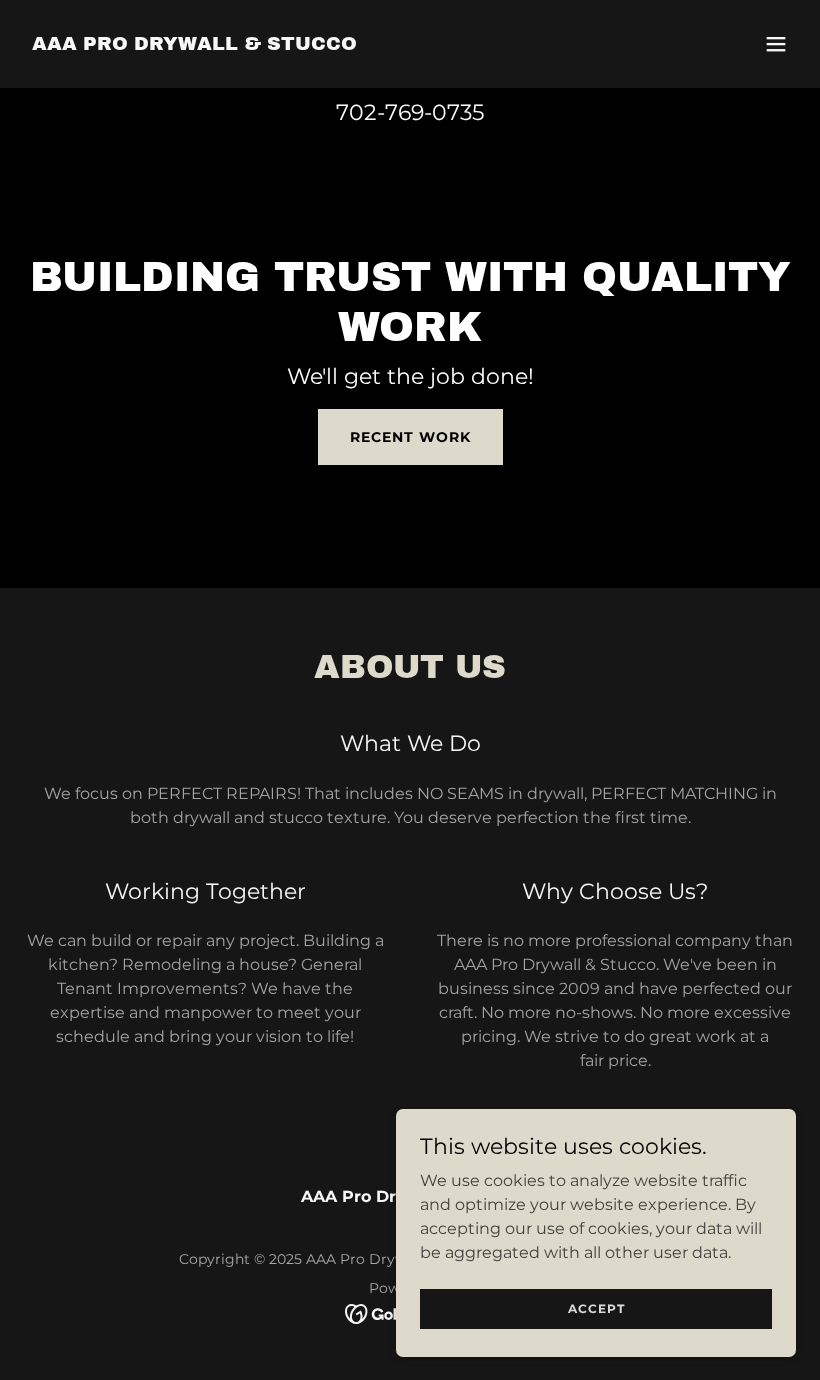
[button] (776, 44)
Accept (596, 1308)
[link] (194, 44)
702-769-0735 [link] (410, 112)
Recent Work (410, 437)
